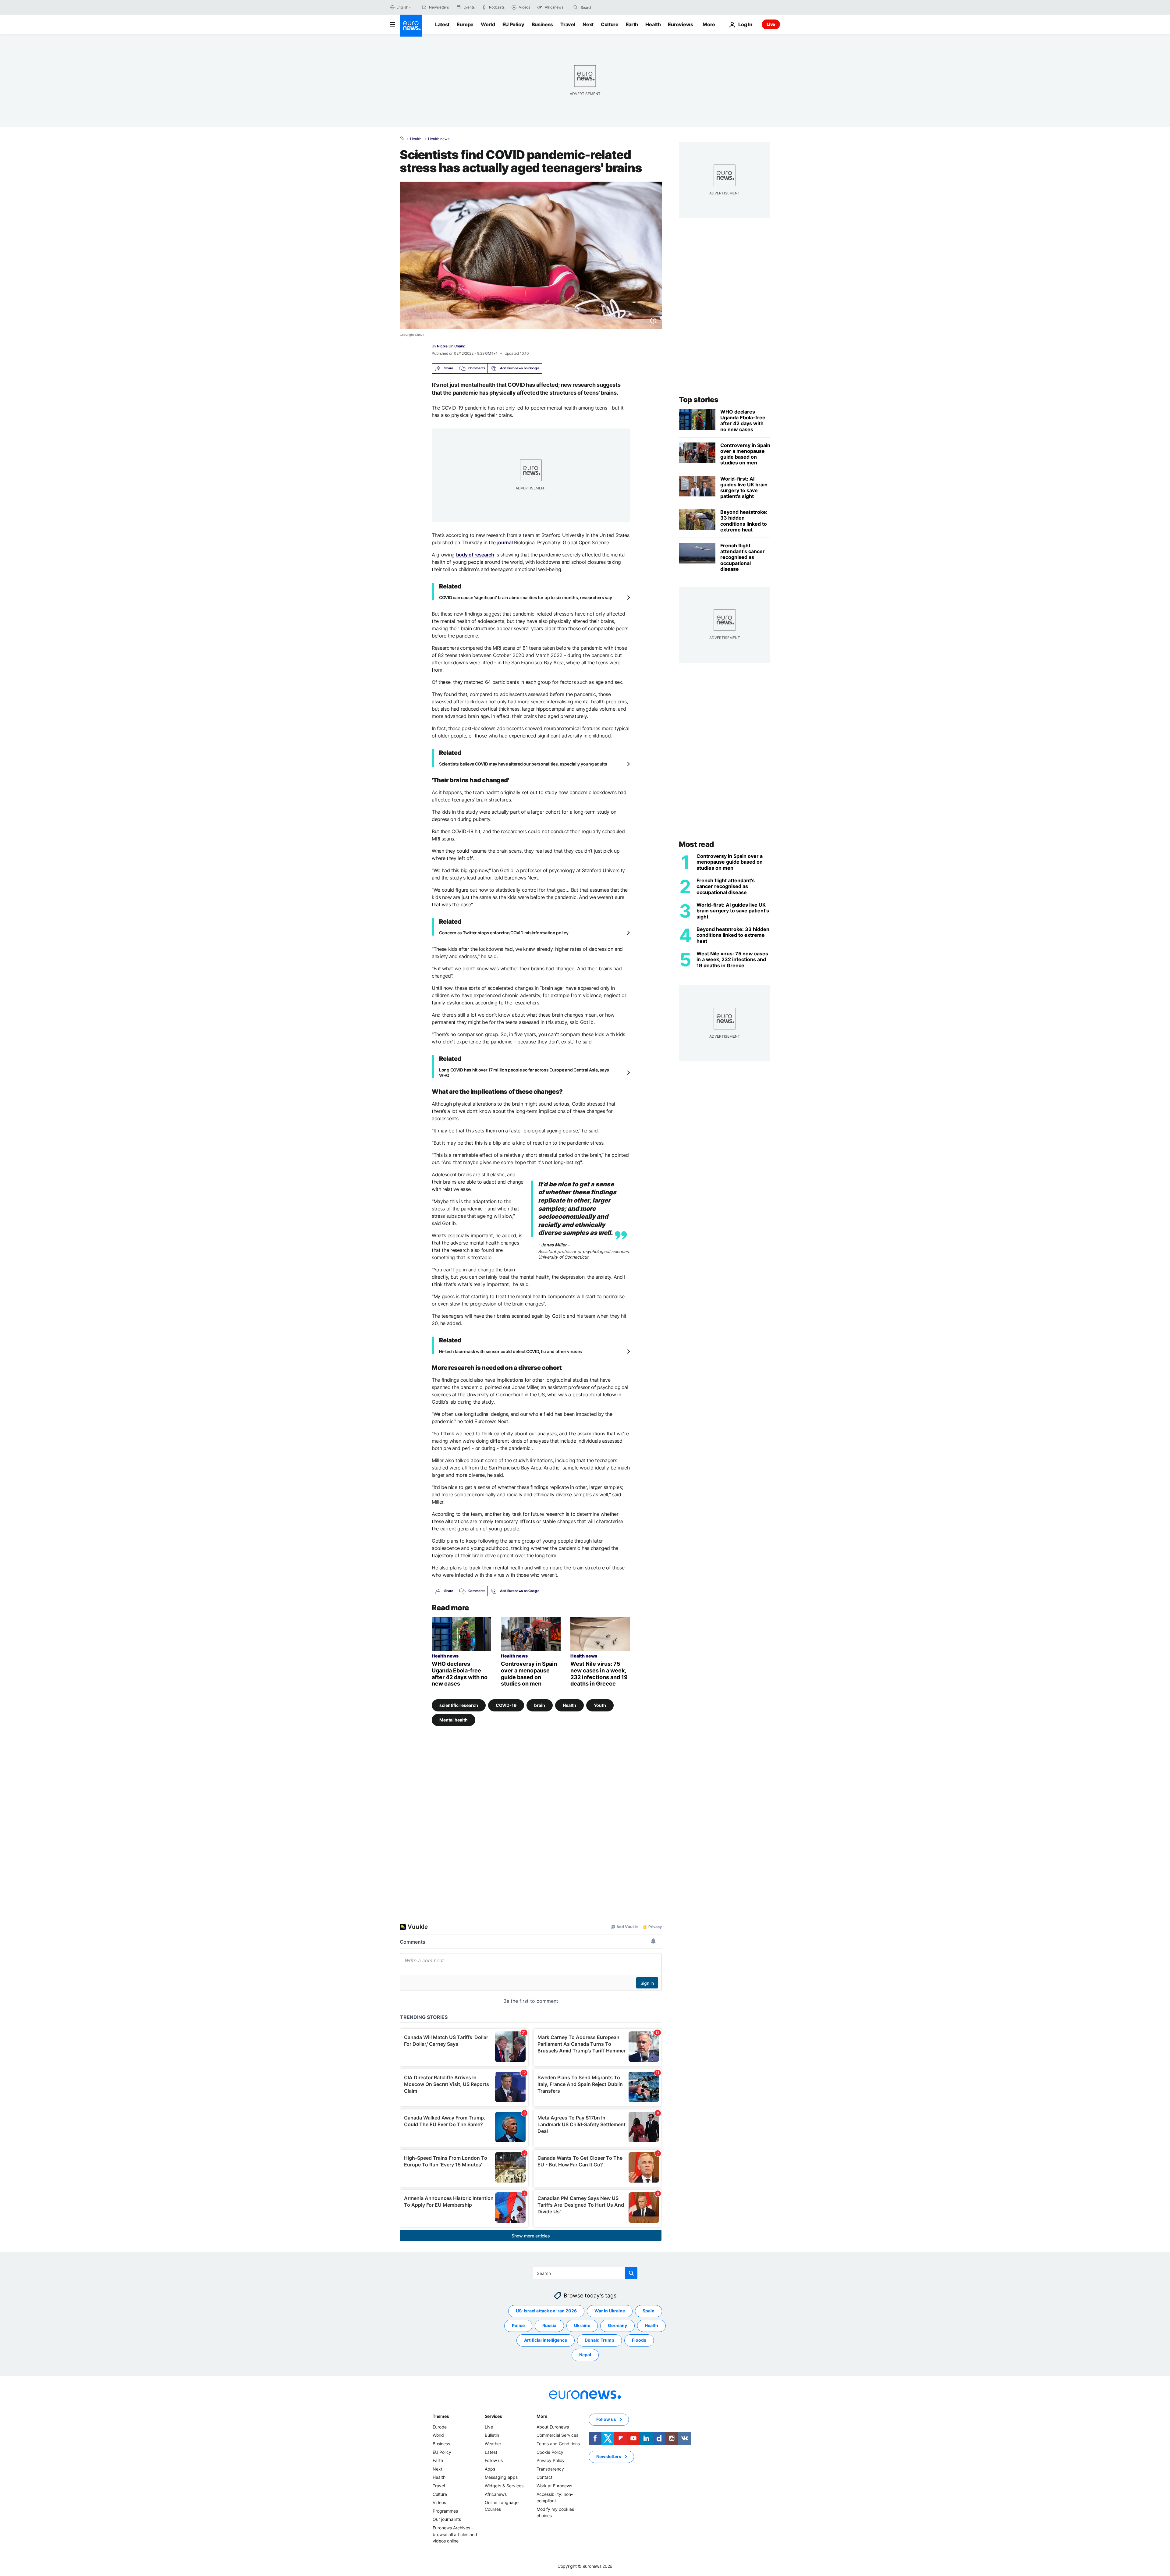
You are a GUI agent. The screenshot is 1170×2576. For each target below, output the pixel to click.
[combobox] (606, 7)
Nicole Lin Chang (451, 346)
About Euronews (553, 2427)
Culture (610, 24)
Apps (490, 2469)
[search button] (576, 7)
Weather (493, 2444)
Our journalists (447, 2519)
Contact (544, 2477)
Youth (600, 1705)
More (542, 2416)
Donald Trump (599, 2340)
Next (588, 24)
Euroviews (680, 24)
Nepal (585, 2355)
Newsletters (609, 2456)
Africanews (496, 2494)
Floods (639, 2340)
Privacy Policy (551, 2460)
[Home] (402, 139)
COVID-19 (506, 1705)
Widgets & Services (504, 2486)
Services (493, 2416)
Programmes (445, 2511)
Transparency (550, 2469)
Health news (439, 139)
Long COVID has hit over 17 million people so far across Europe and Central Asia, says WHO (524, 1073)
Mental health (454, 1720)
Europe (465, 24)
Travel (568, 24)
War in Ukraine (610, 2311)
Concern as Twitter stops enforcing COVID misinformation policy (504, 933)
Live (771, 24)
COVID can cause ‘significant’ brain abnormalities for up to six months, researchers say (526, 597)
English (402, 7)
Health (653, 24)
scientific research (459, 1705)
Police (518, 2325)
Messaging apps (501, 2477)
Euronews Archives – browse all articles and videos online (455, 2534)
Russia (549, 2325)
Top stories (699, 400)
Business (542, 24)
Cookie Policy (550, 2452)
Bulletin (492, 2435)
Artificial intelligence (546, 2340)
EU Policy (513, 24)
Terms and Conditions (558, 2444)
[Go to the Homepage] (411, 26)
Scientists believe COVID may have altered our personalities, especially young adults (523, 764)
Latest (442, 24)
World (488, 24)
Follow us (494, 2460)
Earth (632, 24)
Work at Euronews (554, 2486)
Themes (441, 2416)
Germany (617, 2325)
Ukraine (582, 2325)
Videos (439, 2502)
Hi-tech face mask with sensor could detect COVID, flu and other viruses (511, 1351)
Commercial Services (557, 2435)
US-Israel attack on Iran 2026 (546, 2311)
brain (540, 1705)
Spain (649, 2311)
